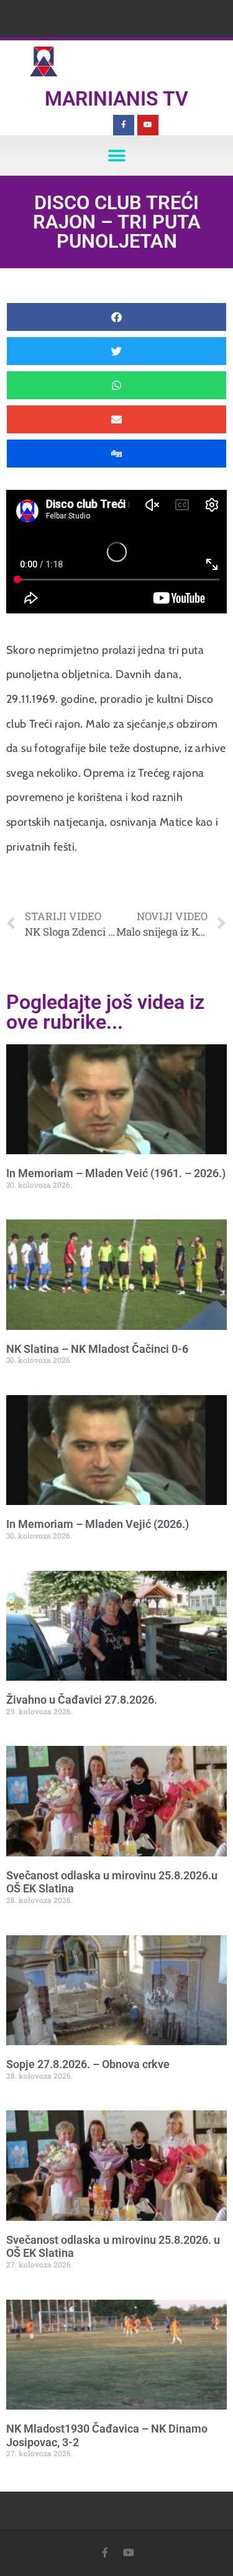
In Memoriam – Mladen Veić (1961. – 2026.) (116, 1173)
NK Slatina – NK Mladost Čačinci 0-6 (97, 1349)
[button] (116, 156)
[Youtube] (148, 125)
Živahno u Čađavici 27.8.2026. (82, 1700)
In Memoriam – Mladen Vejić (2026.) (98, 1524)
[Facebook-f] (124, 125)
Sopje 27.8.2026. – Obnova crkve (88, 2064)
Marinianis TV (116, 99)
